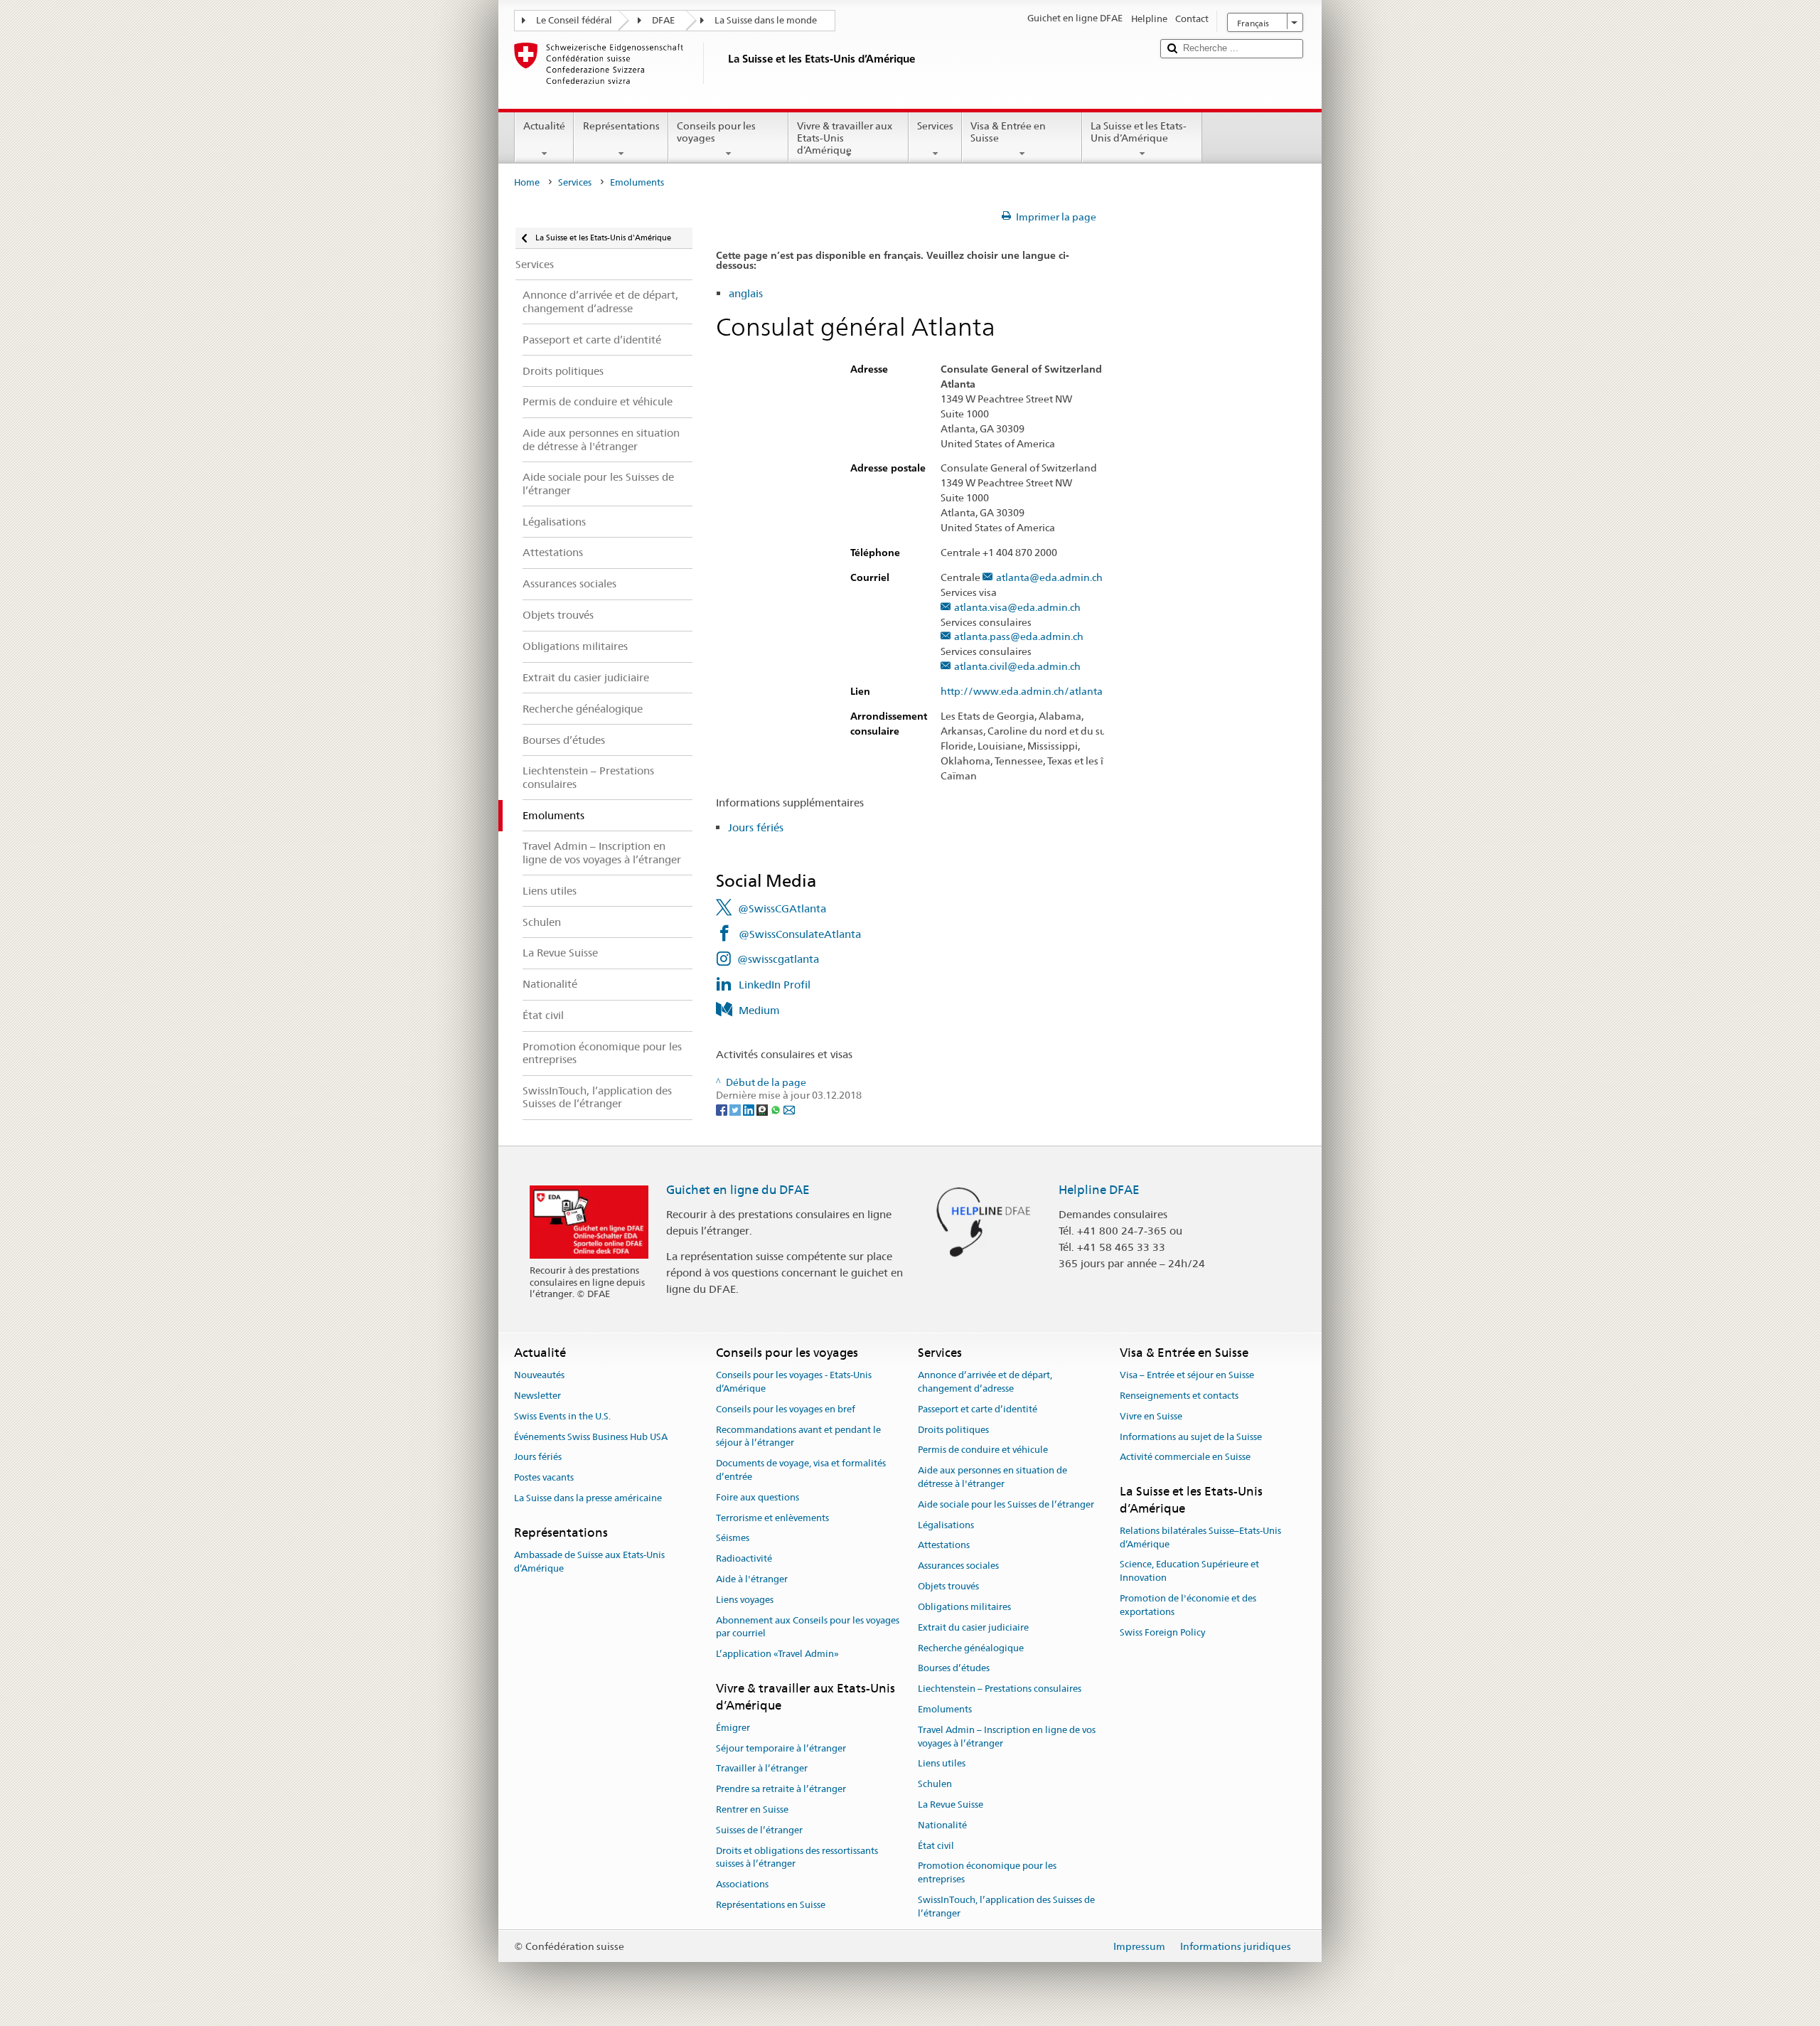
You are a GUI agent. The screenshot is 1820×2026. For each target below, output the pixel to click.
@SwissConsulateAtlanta (800, 934)
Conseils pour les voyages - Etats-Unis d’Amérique (794, 1382)
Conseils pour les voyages (716, 132)
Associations (742, 1884)
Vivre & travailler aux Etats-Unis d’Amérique (845, 138)
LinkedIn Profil (775, 985)
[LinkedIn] (750, 1109)
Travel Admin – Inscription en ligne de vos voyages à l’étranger (1007, 1737)
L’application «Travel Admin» (777, 1654)
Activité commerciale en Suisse (1185, 1457)
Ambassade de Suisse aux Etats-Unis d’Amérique (589, 1562)
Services (935, 126)
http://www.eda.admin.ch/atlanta (1022, 692)
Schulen (935, 1784)
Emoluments (945, 1709)
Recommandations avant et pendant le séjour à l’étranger (798, 1436)
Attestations (944, 1546)
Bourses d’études (954, 1669)
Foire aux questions (758, 1497)
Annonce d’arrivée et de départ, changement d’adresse (985, 1382)
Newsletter (537, 1396)
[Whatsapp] (777, 1109)
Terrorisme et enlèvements (772, 1518)
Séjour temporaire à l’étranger (781, 1748)
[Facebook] (723, 1109)
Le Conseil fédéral (574, 20)
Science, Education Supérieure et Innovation (1189, 1572)
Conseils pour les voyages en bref (786, 1409)
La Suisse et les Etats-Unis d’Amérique (1139, 132)
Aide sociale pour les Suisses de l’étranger (1006, 1504)
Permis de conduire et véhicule (983, 1450)
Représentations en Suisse (771, 1905)
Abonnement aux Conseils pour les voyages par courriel (808, 1627)
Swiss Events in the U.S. (562, 1416)
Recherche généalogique (971, 1648)
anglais (746, 293)
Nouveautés (539, 1375)
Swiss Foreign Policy (1162, 1632)
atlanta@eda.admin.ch (1049, 578)
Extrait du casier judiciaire (973, 1627)
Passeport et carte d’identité (978, 1409)
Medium (759, 1010)
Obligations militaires (964, 1607)
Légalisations (946, 1525)
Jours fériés (756, 827)
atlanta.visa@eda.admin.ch (1017, 608)
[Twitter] (736, 1109)
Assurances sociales (958, 1566)
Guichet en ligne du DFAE (738, 1190)
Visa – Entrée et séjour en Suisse (1187, 1375)
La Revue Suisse (951, 1804)
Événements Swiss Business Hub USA (591, 1437)
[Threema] (763, 1109)
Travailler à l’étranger (762, 1769)
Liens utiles (942, 1764)
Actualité (544, 126)
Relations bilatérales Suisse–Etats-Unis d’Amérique (1200, 1537)
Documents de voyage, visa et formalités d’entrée (801, 1470)
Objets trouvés (948, 1586)
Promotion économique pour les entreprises (987, 1873)
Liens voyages (745, 1600)
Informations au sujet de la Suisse (1191, 1437)
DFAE (663, 20)
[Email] (789, 1109)
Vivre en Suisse (1151, 1416)
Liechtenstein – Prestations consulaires (1000, 1689)
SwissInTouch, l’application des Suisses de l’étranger (1006, 1907)
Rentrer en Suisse (752, 1809)
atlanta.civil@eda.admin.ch (1017, 667)
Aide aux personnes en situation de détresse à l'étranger (992, 1477)
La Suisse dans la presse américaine (588, 1498)
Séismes (733, 1539)
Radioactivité (744, 1559)
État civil (936, 1846)
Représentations (621, 126)
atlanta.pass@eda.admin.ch (1019, 637)
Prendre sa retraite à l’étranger (781, 1789)
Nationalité (942, 1825)
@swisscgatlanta (778, 959)
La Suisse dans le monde (766, 20)
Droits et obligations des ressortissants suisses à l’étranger (797, 1857)
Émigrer (733, 1728)
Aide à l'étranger (752, 1579)
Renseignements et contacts (1179, 1396)
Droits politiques (953, 1430)
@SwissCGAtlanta (782, 908)
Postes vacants (544, 1477)
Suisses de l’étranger (759, 1830)
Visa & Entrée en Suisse (1008, 132)
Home (527, 182)
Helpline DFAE (1099, 1190)
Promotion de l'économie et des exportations (1188, 1605)
